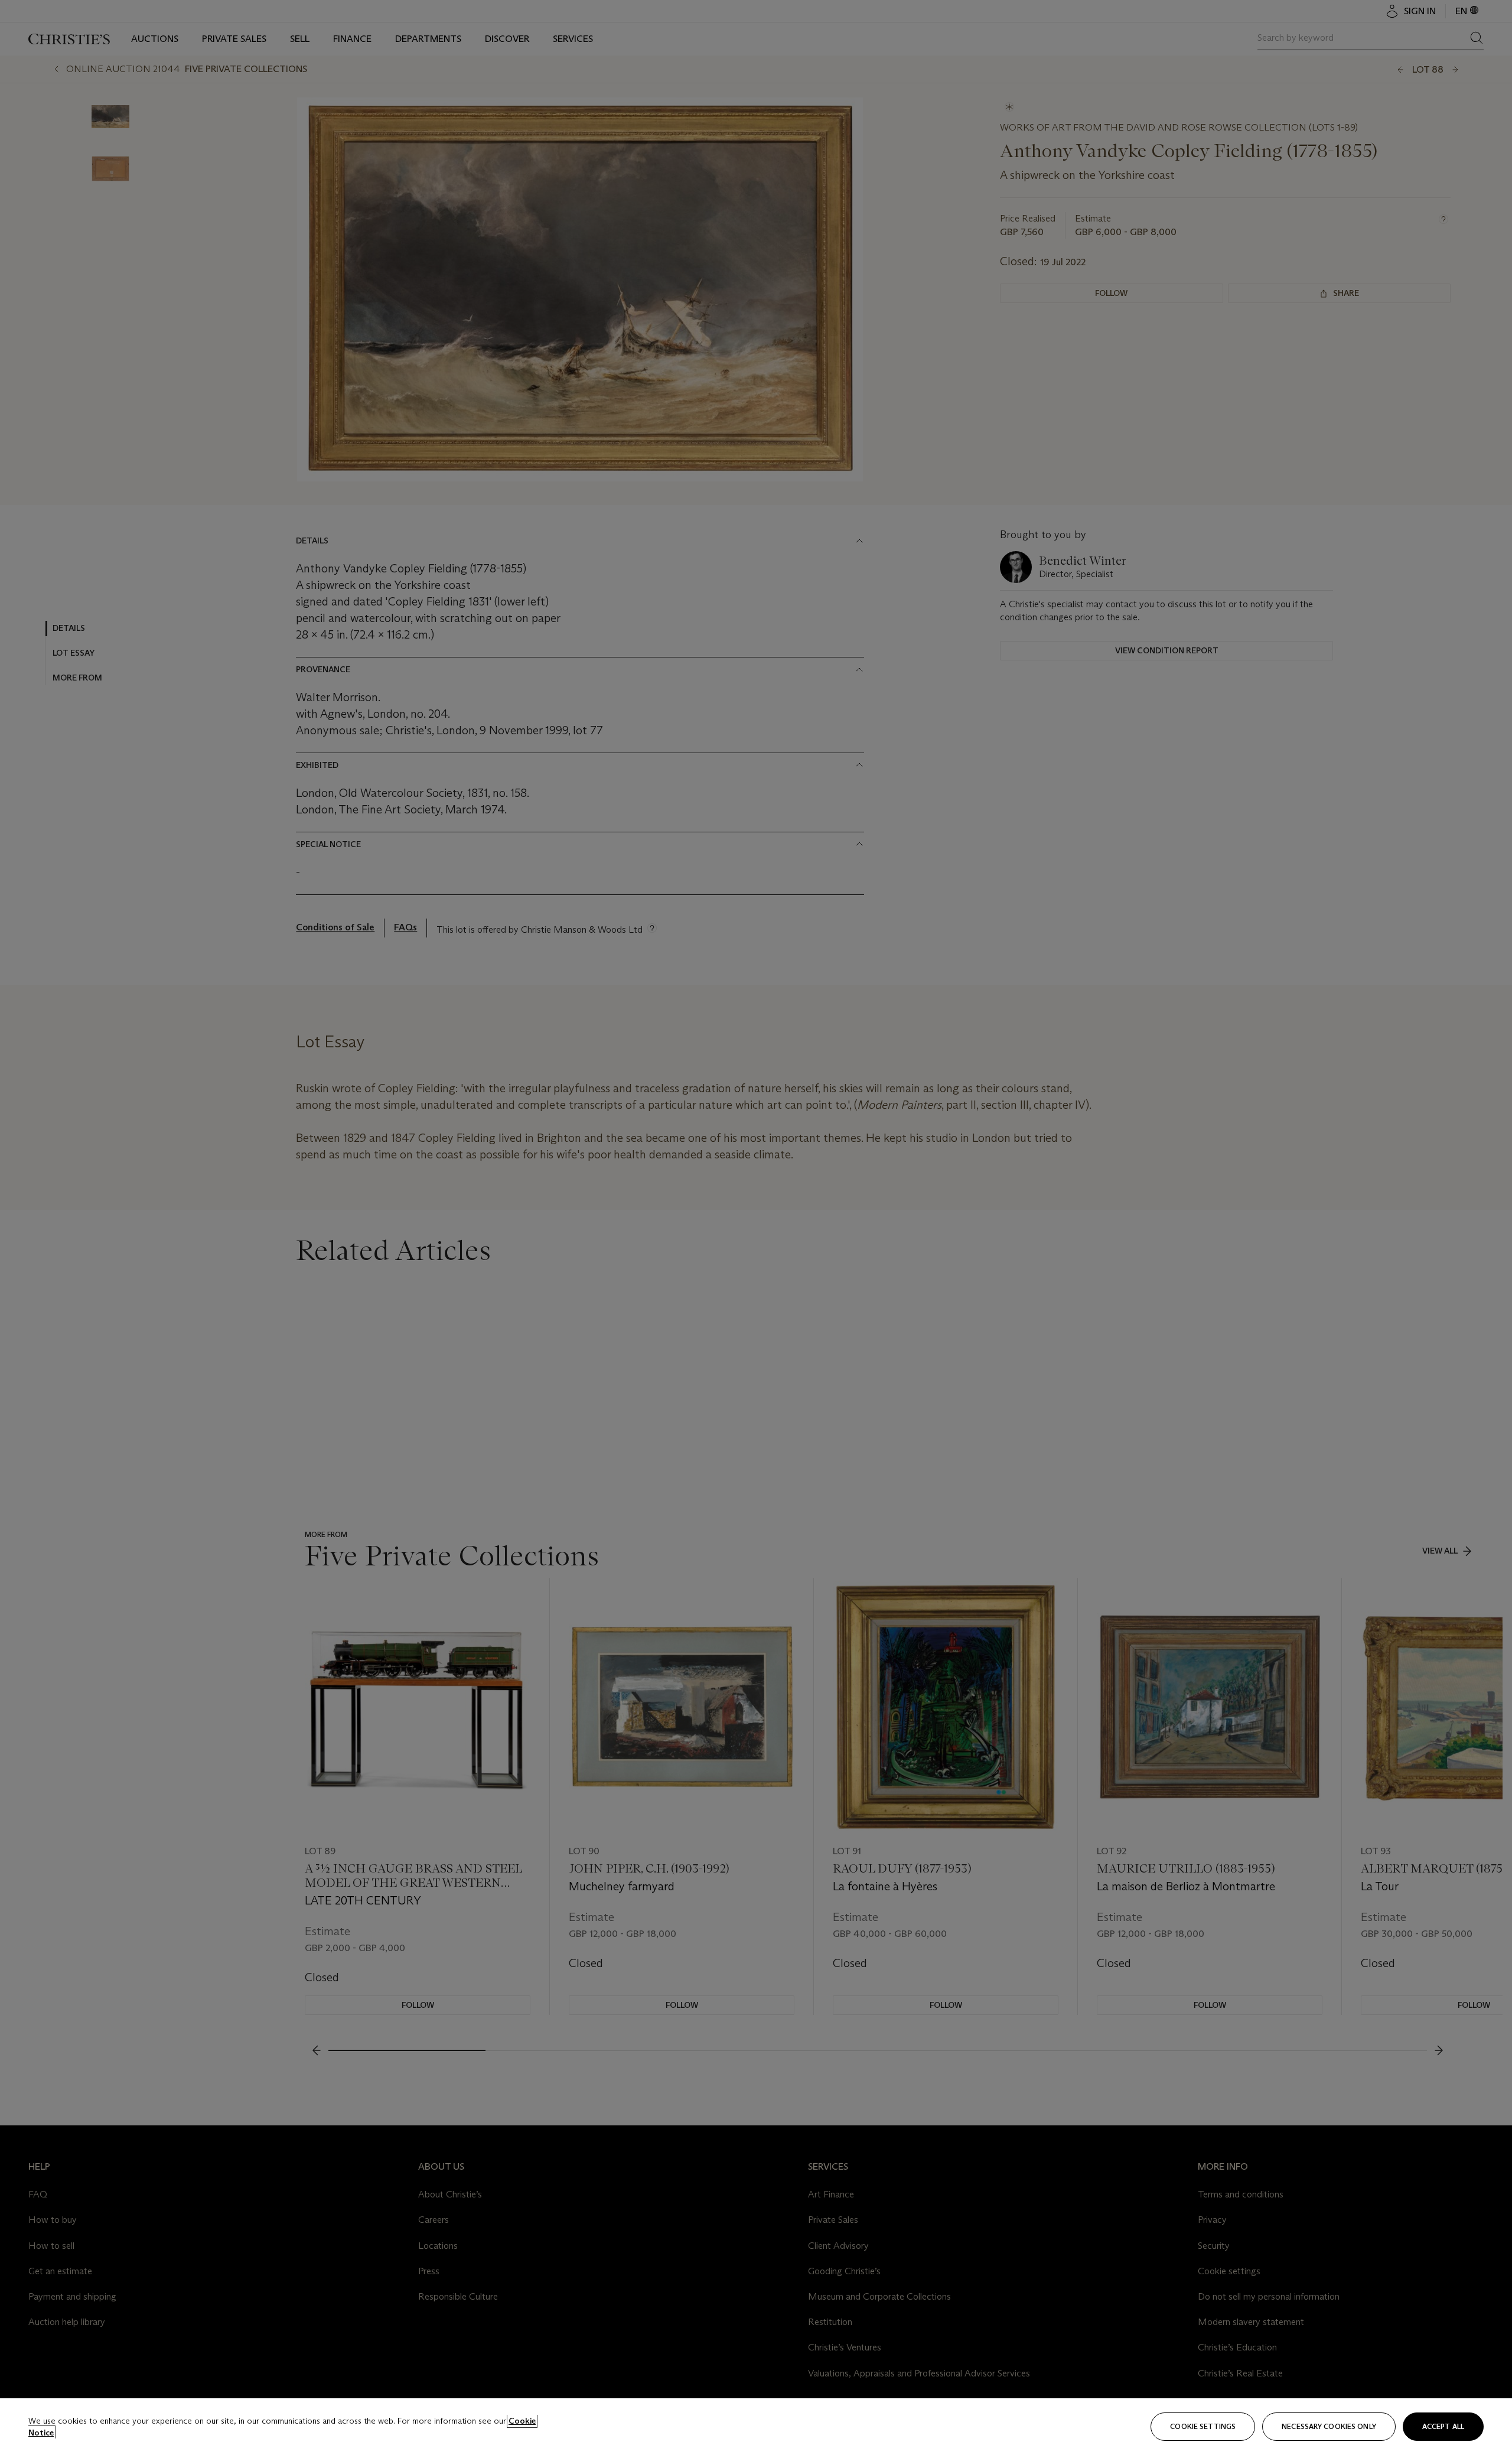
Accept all (1443, 2426)
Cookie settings (1203, 2426)
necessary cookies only (1329, 2426)
